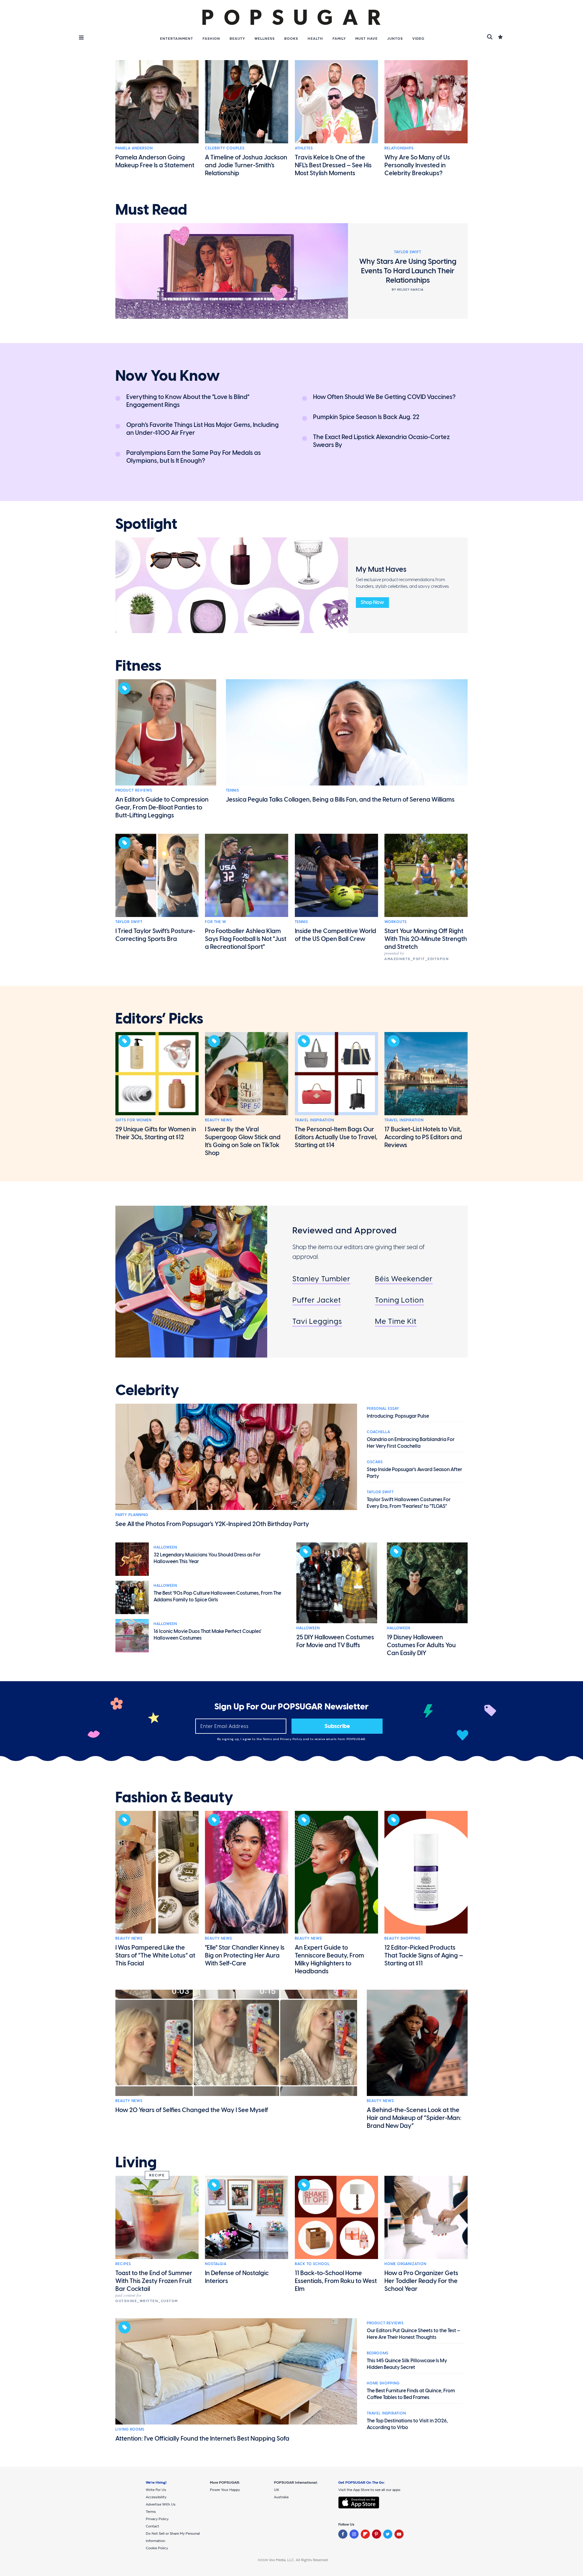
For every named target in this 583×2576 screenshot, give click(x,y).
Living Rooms (130, 2429)
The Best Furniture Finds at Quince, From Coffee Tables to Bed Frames (411, 2394)
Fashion (211, 39)
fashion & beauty (174, 1797)
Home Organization (405, 2264)
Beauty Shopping (402, 1938)
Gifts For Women (133, 1120)
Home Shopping (383, 2383)
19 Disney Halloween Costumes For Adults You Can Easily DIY (421, 1645)
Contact (152, 2526)
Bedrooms (378, 2353)
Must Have (367, 39)
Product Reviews (134, 790)
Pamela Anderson (134, 148)
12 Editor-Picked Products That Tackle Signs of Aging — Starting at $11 (424, 1955)
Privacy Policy (292, 1739)
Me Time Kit (396, 1321)
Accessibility (156, 2497)
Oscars (375, 1462)
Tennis (232, 790)
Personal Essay (383, 1409)
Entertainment (177, 39)
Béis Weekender (404, 1279)
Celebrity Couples (225, 148)
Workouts (395, 922)
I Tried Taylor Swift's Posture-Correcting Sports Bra (155, 935)
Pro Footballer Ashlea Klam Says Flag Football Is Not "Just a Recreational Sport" (246, 939)
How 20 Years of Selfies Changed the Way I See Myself (192, 2110)
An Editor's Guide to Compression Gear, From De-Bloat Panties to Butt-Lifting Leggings (162, 807)
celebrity (147, 1390)
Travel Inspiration (314, 1120)
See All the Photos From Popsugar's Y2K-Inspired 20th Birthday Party (212, 1524)
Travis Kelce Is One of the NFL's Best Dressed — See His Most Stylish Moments (333, 165)
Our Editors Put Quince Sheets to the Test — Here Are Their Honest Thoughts (414, 2334)
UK (276, 2490)
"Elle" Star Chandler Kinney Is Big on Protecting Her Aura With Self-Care (245, 1955)
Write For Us (156, 2490)
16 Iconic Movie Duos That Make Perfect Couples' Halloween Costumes (208, 1635)
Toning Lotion (399, 1300)
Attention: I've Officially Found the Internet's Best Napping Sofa (202, 2438)
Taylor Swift (129, 922)
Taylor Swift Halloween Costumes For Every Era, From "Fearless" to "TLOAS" (409, 1503)
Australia (281, 2497)
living (136, 2162)
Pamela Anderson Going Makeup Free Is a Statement (155, 161)
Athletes (304, 148)
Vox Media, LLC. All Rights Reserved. (299, 2560)
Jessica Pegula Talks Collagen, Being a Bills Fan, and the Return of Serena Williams (340, 799)
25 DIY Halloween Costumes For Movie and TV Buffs (335, 1641)
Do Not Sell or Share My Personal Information (173, 2537)
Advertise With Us (161, 2504)
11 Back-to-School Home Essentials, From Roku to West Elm (336, 2281)
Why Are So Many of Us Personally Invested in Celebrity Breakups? (417, 165)
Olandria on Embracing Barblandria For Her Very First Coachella (411, 1443)
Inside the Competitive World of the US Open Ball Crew (336, 935)
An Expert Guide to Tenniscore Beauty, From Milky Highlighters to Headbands (329, 1959)
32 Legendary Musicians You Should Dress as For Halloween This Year (207, 1558)
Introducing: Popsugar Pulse (398, 1416)
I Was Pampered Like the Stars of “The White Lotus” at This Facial (155, 1955)
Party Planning (132, 1515)
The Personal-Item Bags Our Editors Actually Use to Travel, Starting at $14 (336, 1137)
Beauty (237, 39)
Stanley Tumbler (321, 1279)
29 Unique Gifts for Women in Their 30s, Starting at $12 (156, 1133)
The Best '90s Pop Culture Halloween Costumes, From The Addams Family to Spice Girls (217, 1596)
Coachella (378, 1432)
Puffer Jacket (317, 1300)
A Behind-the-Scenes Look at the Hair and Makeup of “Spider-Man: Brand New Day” (414, 2118)
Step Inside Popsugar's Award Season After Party (414, 1473)
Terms (268, 1739)
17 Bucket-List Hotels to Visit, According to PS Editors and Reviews (423, 1137)
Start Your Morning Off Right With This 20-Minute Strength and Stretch (426, 939)
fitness (138, 666)
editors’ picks (159, 1019)
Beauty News (218, 1120)
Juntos (395, 39)
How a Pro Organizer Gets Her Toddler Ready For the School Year (421, 2281)
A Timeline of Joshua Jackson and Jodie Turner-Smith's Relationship (246, 165)
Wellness (265, 39)
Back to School (312, 2264)
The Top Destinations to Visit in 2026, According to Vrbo (407, 2424)
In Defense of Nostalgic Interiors (237, 2277)
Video (418, 39)
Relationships (399, 148)
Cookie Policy (157, 2548)
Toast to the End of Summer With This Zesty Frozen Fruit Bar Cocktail (154, 2281)
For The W (216, 922)
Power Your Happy (225, 2490)
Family (339, 39)
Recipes (123, 2264)
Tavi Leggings (317, 1321)
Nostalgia (216, 2264)
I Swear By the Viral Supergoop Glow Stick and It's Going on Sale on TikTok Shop (243, 1141)
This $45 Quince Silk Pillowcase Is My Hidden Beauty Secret (407, 2364)
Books (291, 39)
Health (315, 39)
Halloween (165, 1547)
